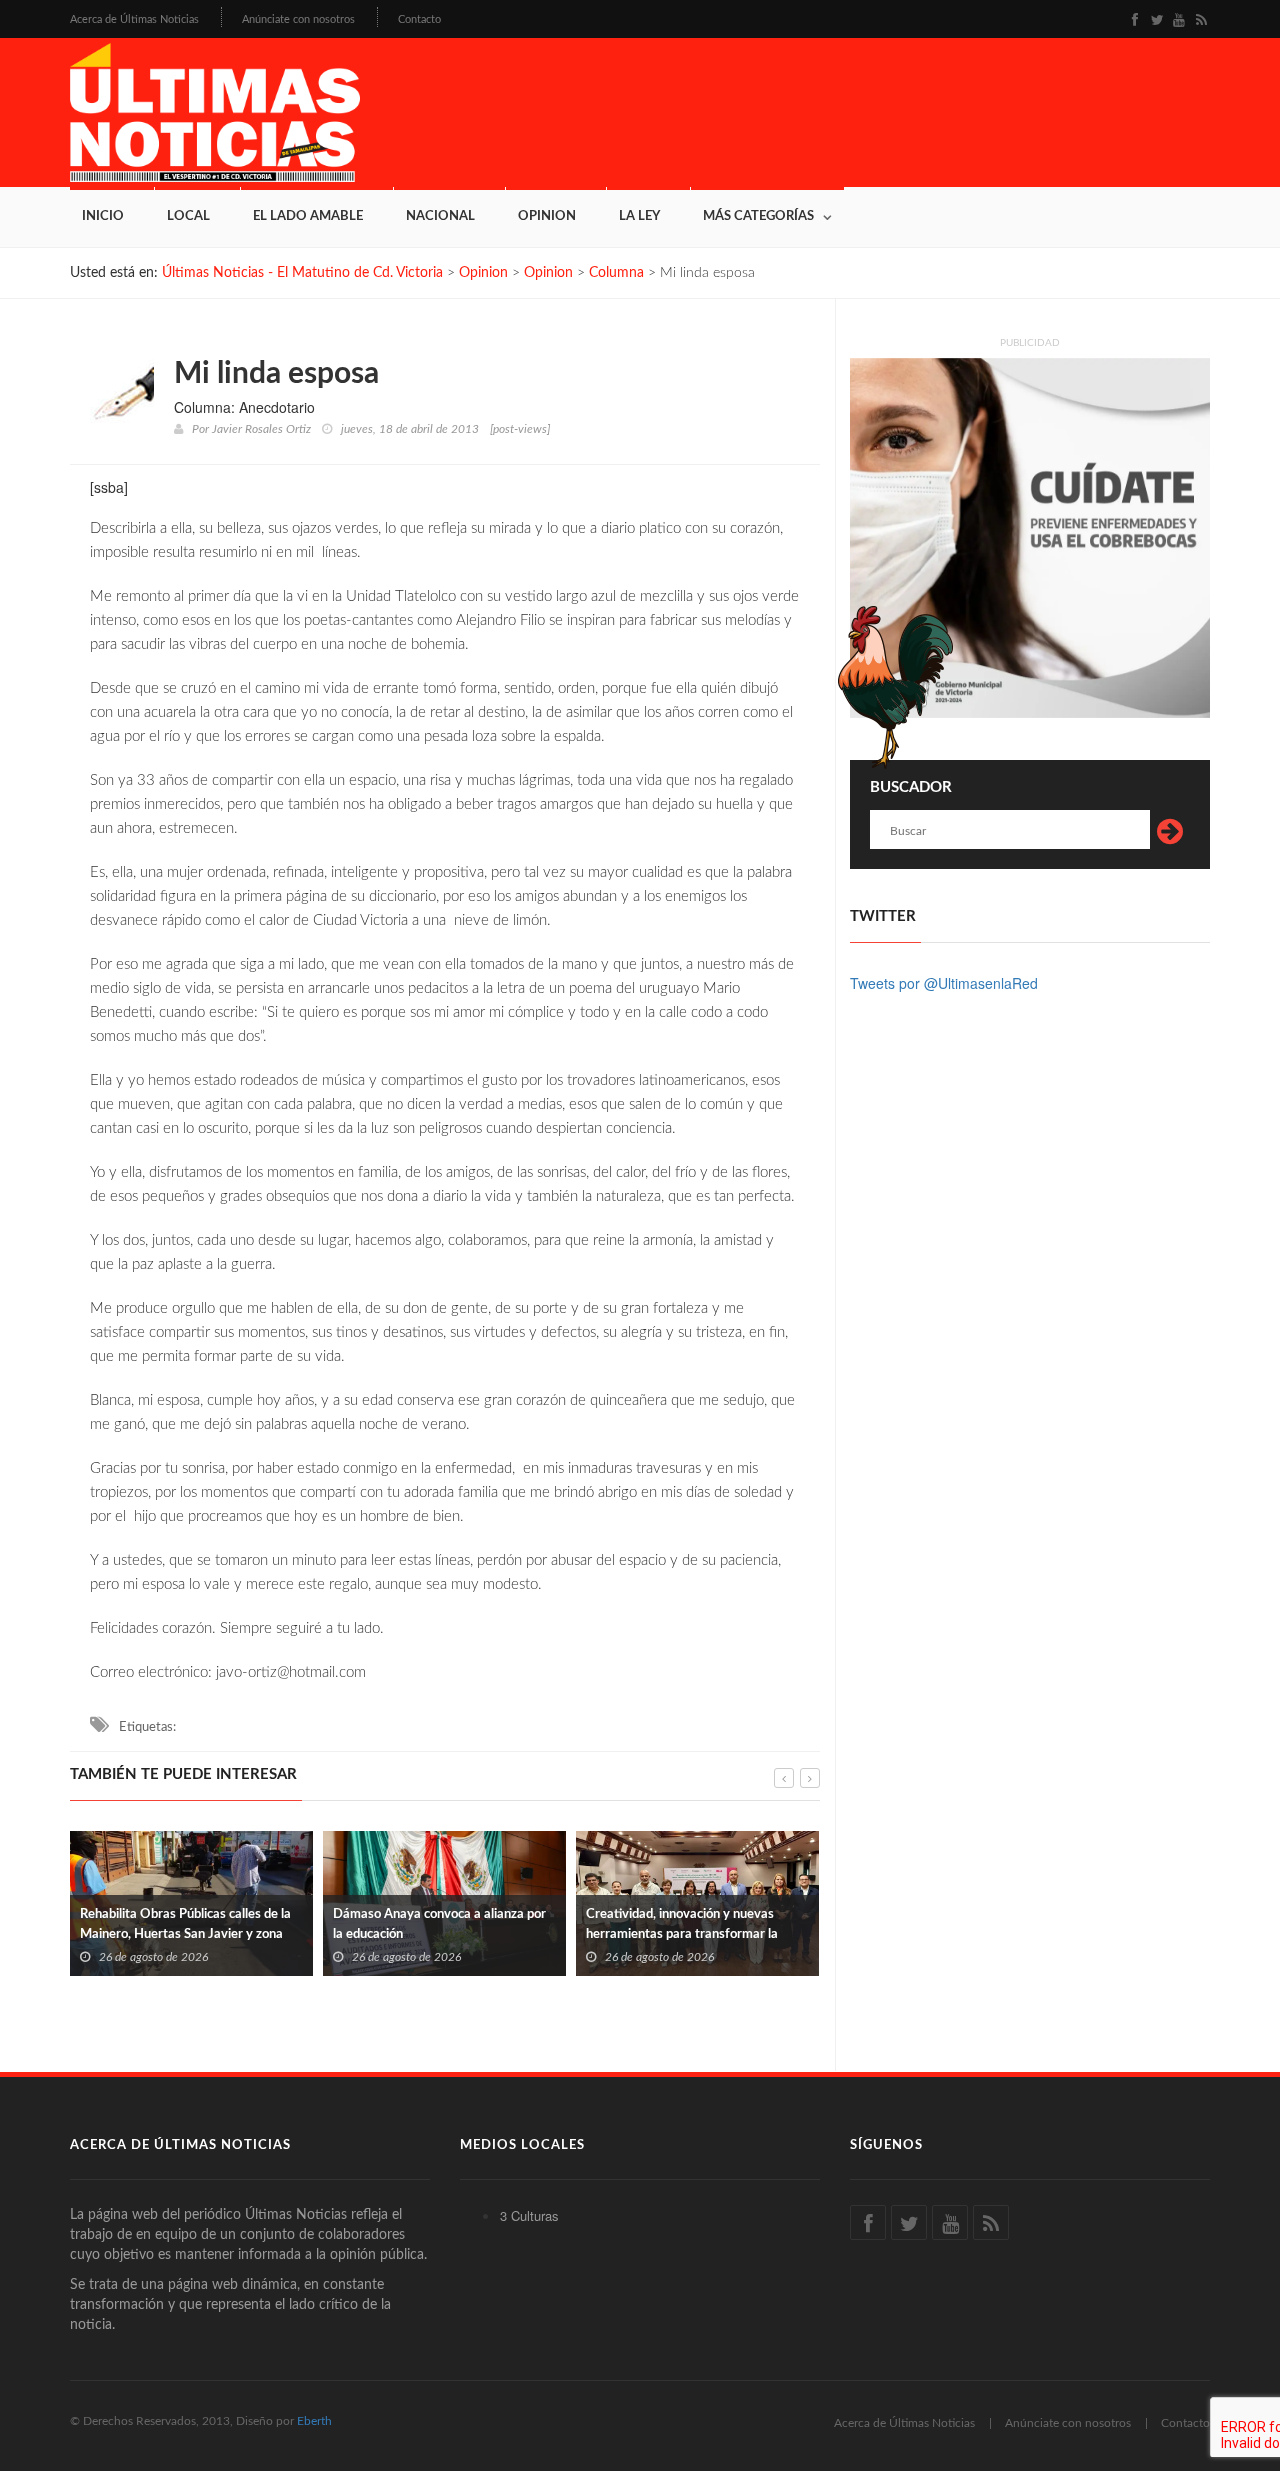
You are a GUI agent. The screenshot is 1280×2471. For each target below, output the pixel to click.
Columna (616, 273)
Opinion (547, 216)
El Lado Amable (308, 216)
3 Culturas (529, 2215)
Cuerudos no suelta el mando (742, 1934)
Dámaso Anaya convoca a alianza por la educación (260, 1924)
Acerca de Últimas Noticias (134, 19)
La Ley (639, 216)
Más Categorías (758, 216)
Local (188, 216)
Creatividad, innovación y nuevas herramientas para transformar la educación (503, 1934)
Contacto (419, 19)
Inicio (103, 216)
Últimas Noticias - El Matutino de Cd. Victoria (302, 273)
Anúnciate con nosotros (298, 19)
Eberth (314, 2421)
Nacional (440, 216)
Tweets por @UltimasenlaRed (944, 983)
